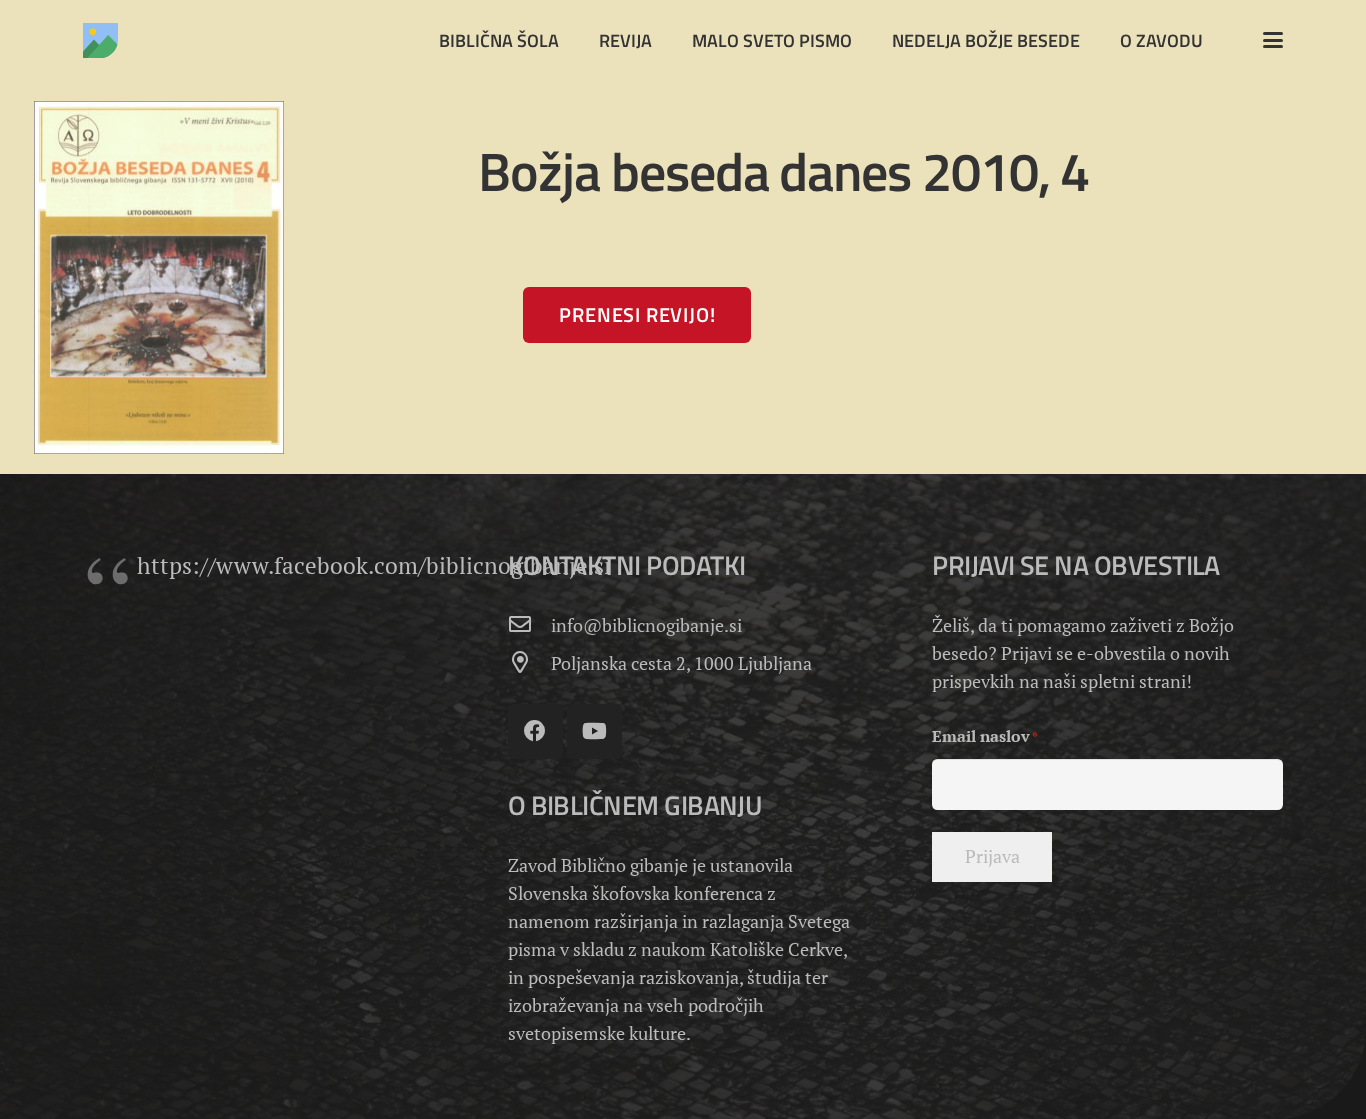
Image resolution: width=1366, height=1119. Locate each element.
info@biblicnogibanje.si (646, 625)
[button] (1273, 40)
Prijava (992, 856)
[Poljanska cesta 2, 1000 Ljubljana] (529, 663)
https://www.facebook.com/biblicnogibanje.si (374, 565)
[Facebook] (535, 731)
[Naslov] (100, 40)
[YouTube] (594, 731)
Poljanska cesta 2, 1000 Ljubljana (681, 663)
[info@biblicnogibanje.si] (529, 625)
